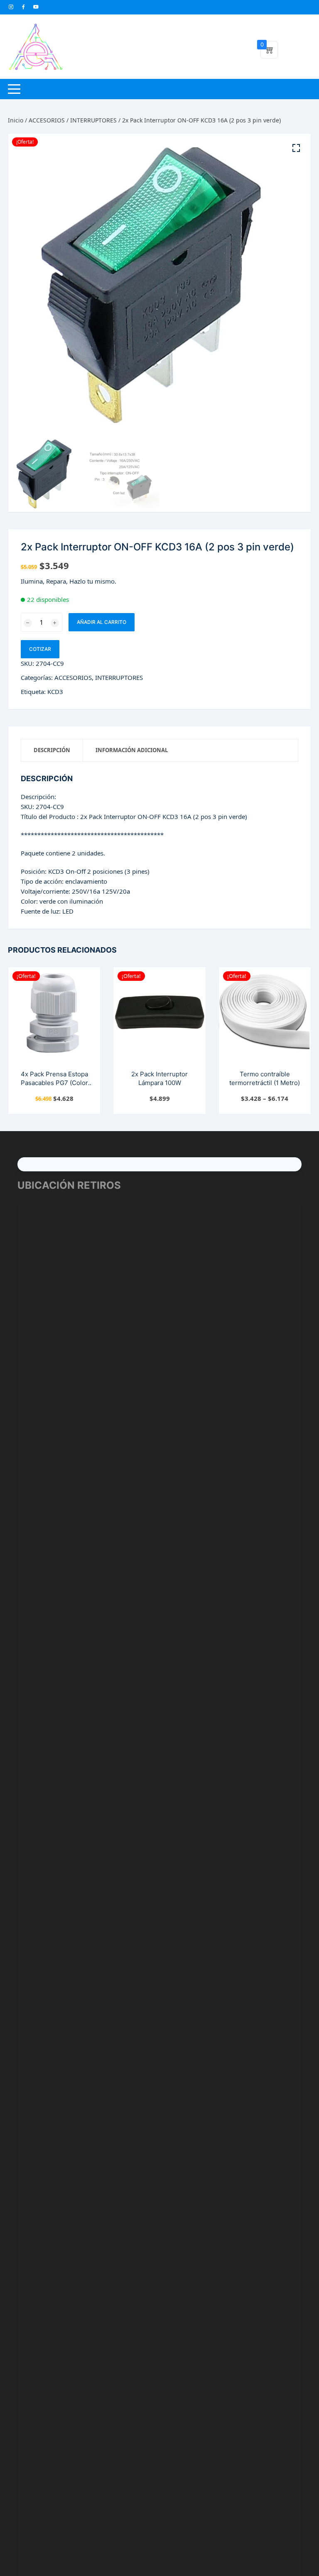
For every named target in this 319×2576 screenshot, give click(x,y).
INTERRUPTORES (93, 120)
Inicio (16, 120)
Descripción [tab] (52, 750)
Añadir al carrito (102, 622)
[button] (296, 148)
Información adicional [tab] (132, 750)
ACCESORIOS (47, 120)
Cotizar (40, 649)
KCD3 (55, 692)
